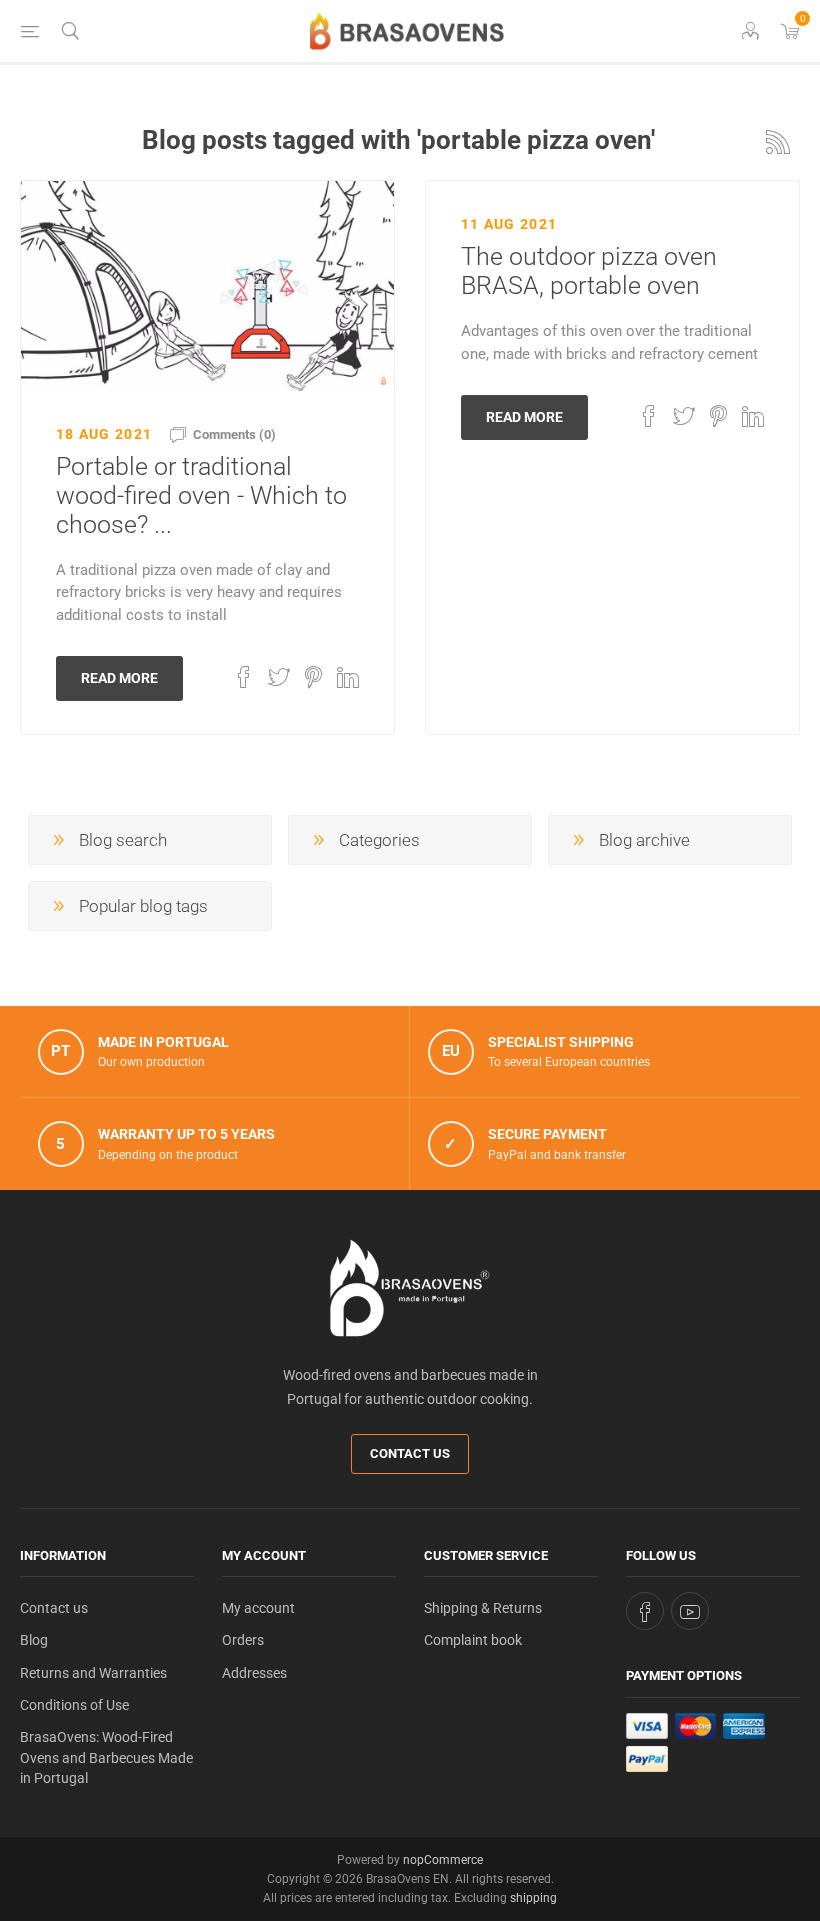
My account (258, 1608)
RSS (778, 142)
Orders (243, 1640)
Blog (34, 1640)
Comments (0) (234, 434)
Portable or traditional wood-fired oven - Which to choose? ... (201, 495)
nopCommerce (443, 1860)
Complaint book (473, 1640)
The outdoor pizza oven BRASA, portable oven (589, 271)
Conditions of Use (74, 1705)
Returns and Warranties (93, 1673)
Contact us (410, 1453)
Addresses (254, 1673)
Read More (119, 678)
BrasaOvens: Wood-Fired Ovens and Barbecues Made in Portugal (106, 1757)
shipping (533, 1898)
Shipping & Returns (483, 1608)
